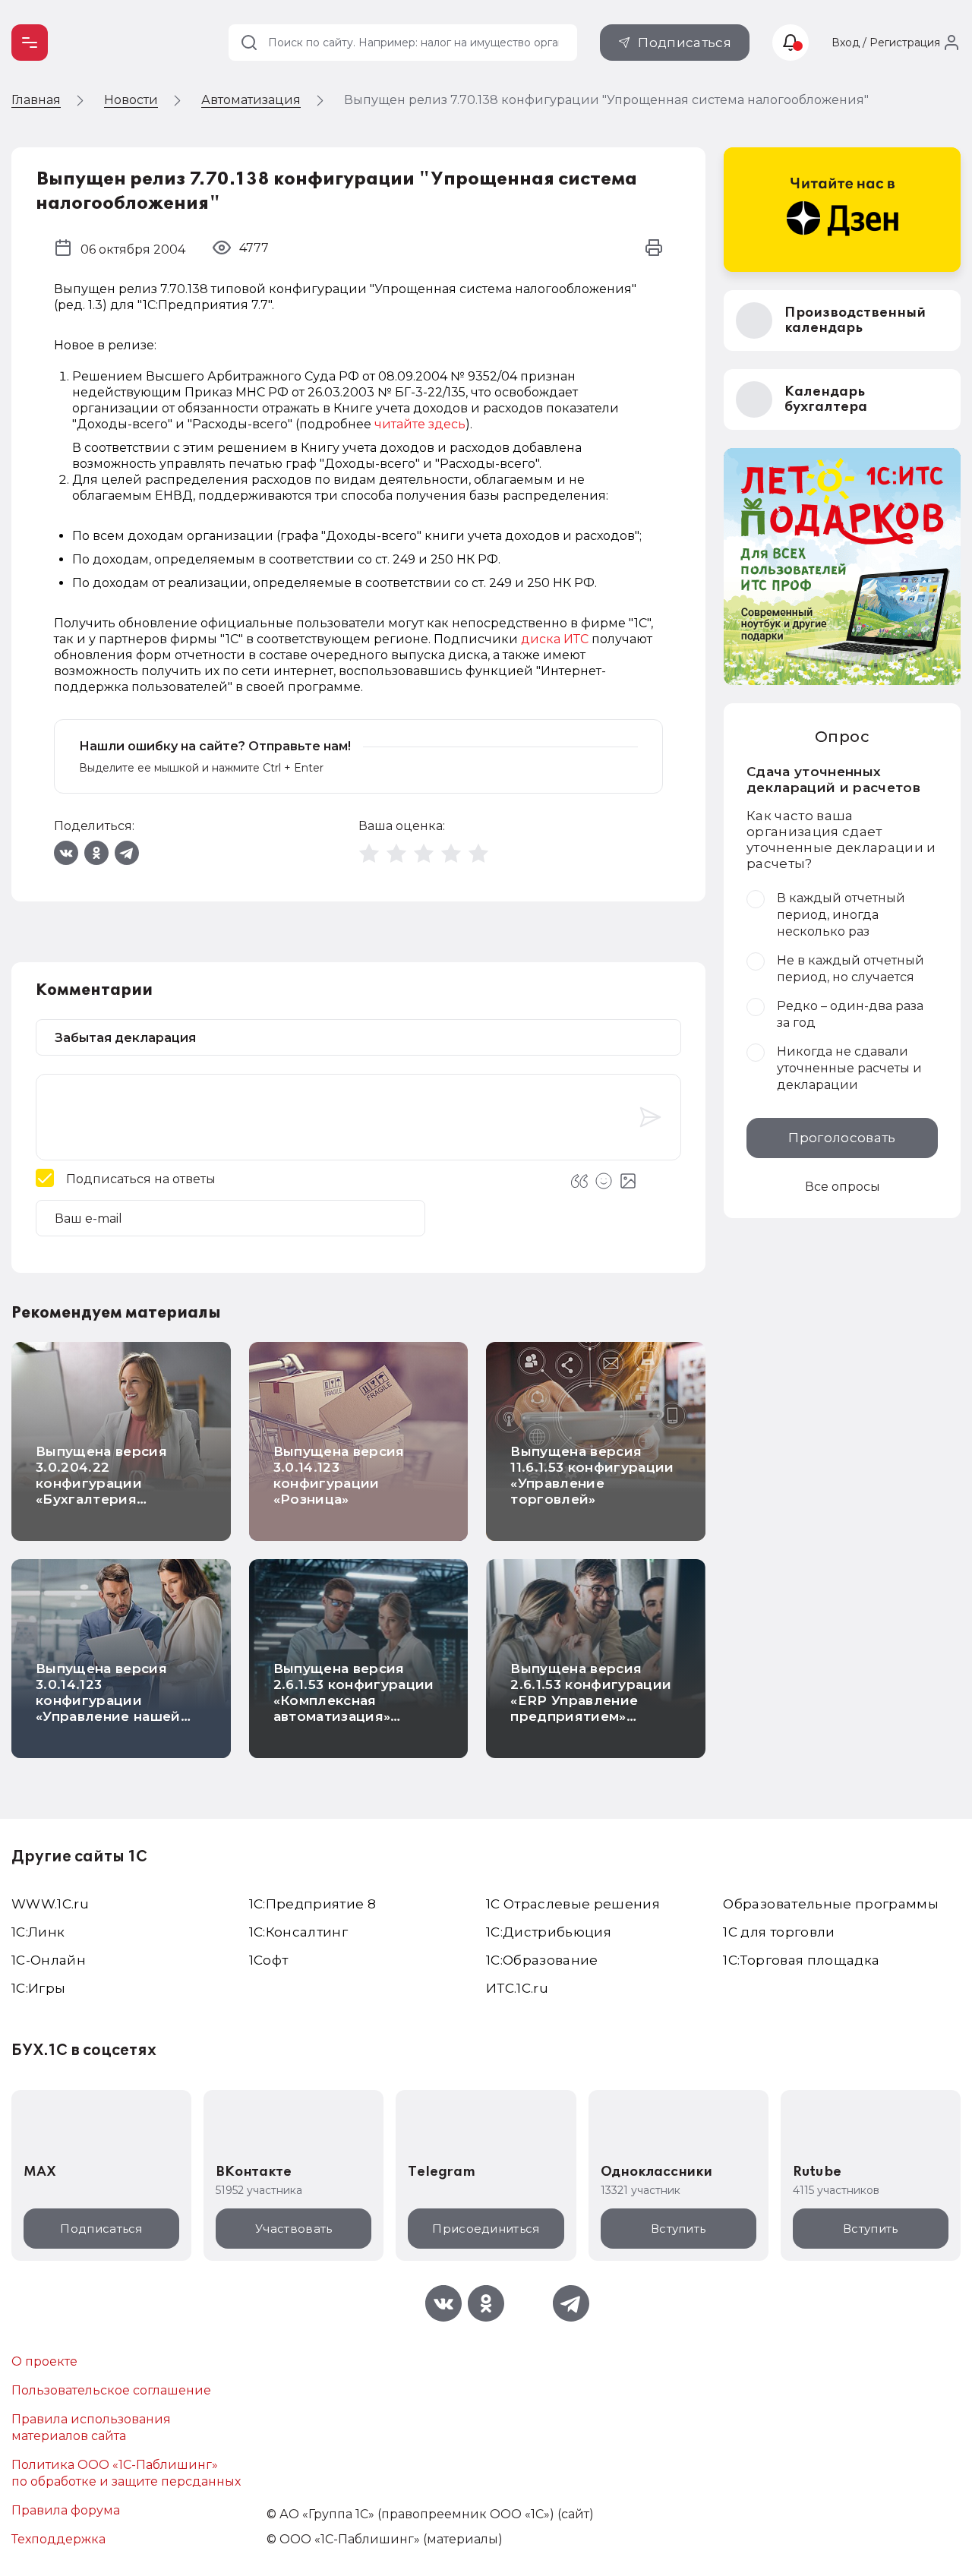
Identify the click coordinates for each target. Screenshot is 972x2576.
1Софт (269, 1960)
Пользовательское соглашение (111, 2390)
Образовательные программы (831, 1904)
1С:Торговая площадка (801, 1960)
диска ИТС (555, 639)
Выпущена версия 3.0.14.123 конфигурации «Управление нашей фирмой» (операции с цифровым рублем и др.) (115, 1716)
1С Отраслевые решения (573, 1904)
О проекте (44, 2361)
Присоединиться (486, 2229)
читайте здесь (420, 424)
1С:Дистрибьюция (549, 1932)
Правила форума (66, 2510)
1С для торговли (779, 1932)
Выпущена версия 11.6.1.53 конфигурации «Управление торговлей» (592, 1475)
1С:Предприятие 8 (312, 1904)
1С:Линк (38, 1932)
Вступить (678, 2229)
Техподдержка (58, 2539)
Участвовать (293, 2229)
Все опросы (843, 1187)
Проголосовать (842, 1138)
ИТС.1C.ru (517, 1988)
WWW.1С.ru (50, 1904)
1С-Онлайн (49, 1960)
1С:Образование (542, 1960)
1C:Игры (38, 1988)
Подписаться (685, 43)
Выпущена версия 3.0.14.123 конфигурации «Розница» (339, 1475)
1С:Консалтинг (298, 1932)
